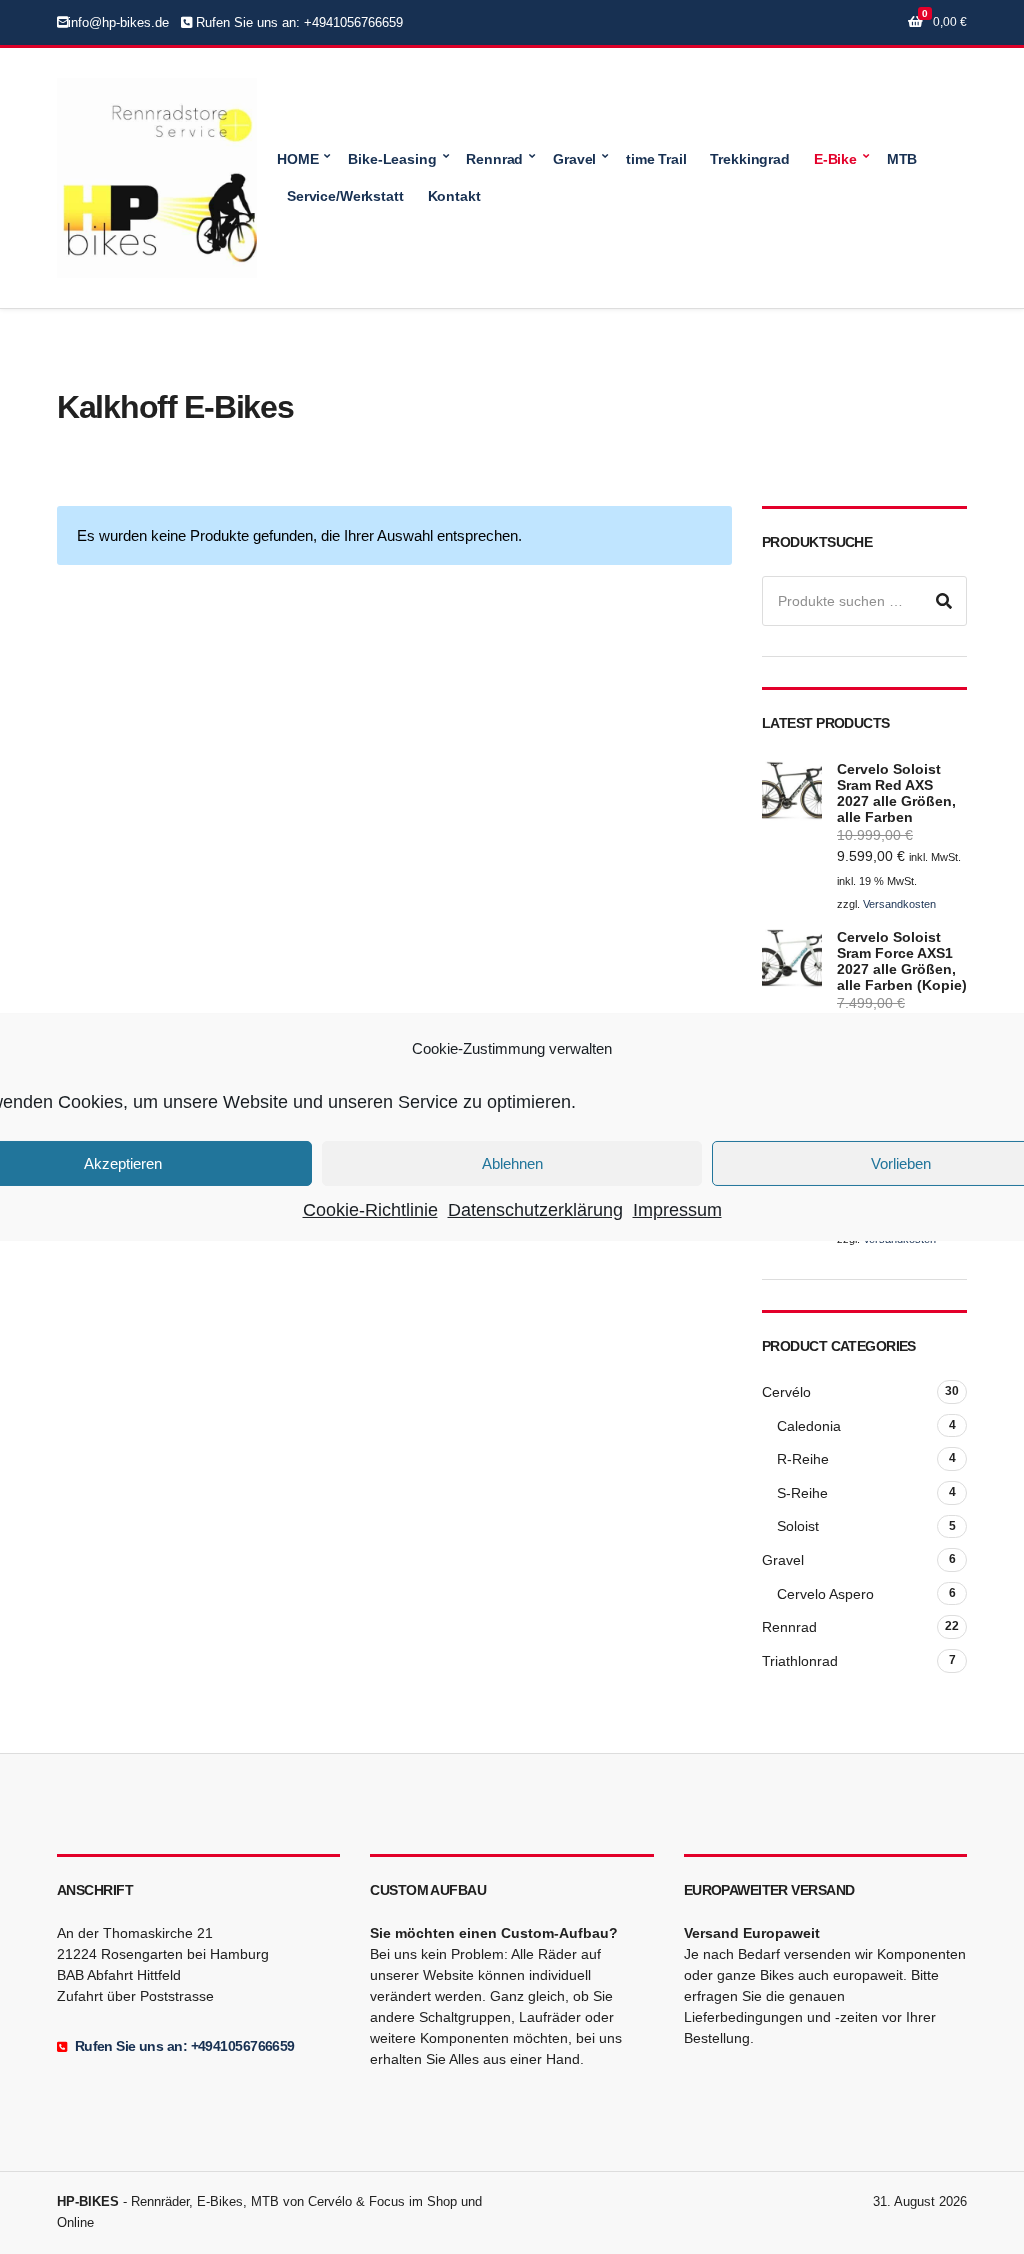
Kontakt (454, 196)
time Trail (656, 159)
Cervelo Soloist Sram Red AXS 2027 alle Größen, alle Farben (896, 793)
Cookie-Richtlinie (370, 1210)
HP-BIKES (88, 2201)
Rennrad (494, 159)
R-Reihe (803, 1459)
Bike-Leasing (392, 159)
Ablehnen (512, 1162)
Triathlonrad (800, 1661)
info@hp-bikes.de (118, 22)
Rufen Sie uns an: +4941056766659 (297, 22)
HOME (297, 159)
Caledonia (809, 1426)
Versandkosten (899, 904)
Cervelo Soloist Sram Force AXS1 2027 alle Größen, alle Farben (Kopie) (902, 961)
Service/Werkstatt (345, 196)
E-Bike (835, 159)
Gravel (574, 159)
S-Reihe (802, 1493)
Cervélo (786, 1392)
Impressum (677, 1210)
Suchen (944, 601)
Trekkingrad (749, 159)
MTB (902, 159)
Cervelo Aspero (825, 1594)
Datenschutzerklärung (535, 1210)
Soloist (798, 1526)
